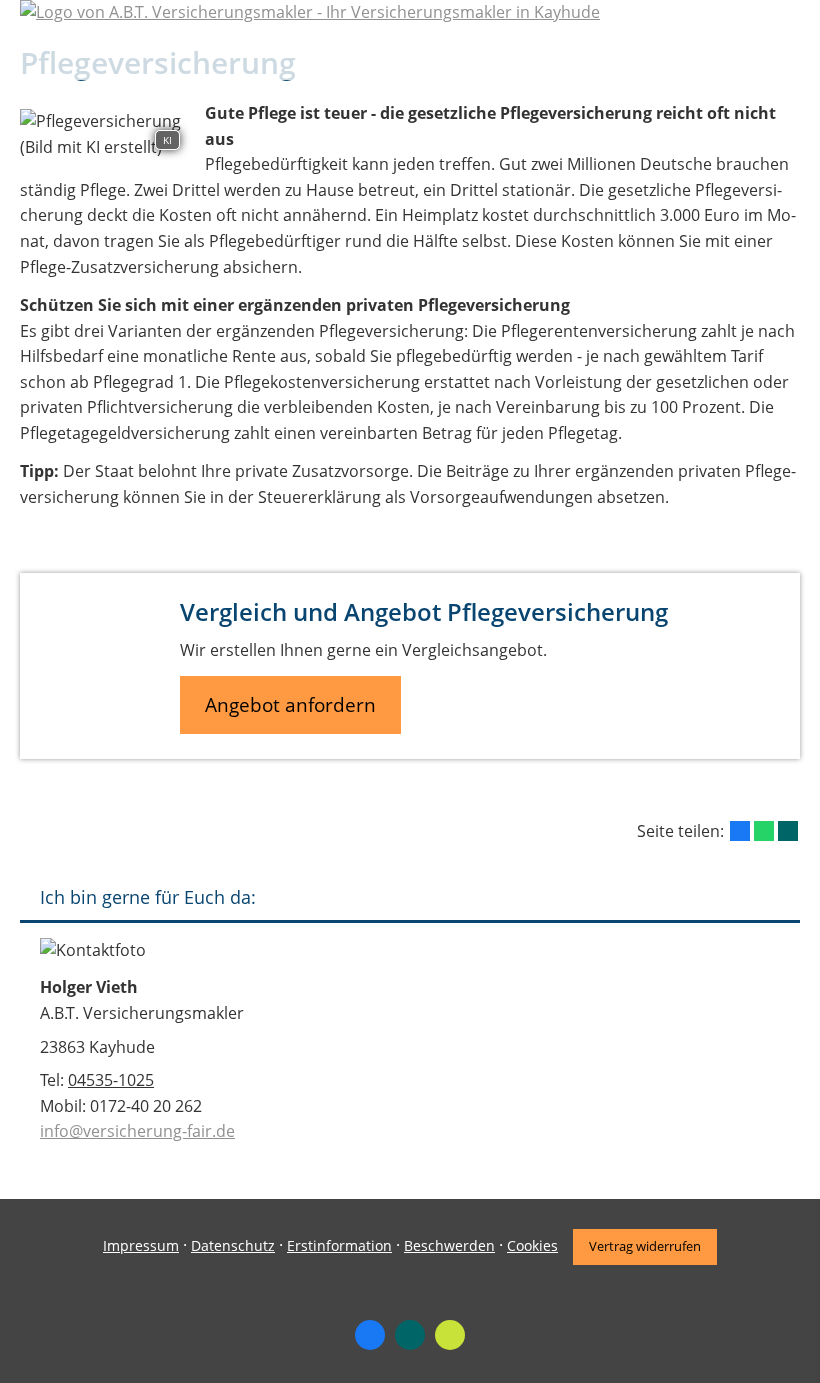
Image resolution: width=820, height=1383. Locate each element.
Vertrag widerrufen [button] (645, 1246)
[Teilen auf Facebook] (740, 831)
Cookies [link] (532, 1245)
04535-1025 (111, 1080)
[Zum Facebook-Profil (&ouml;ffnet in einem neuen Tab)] (370, 1335)
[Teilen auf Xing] (788, 831)
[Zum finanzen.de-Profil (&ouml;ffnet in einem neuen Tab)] (450, 1335)
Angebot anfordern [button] (290, 705)
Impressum (141, 1245)
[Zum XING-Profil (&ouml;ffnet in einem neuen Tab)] (410, 1335)
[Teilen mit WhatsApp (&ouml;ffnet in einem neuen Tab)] (764, 831)
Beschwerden (449, 1245)
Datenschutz (233, 1245)
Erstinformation (339, 1245)
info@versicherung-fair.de (137, 1131)
